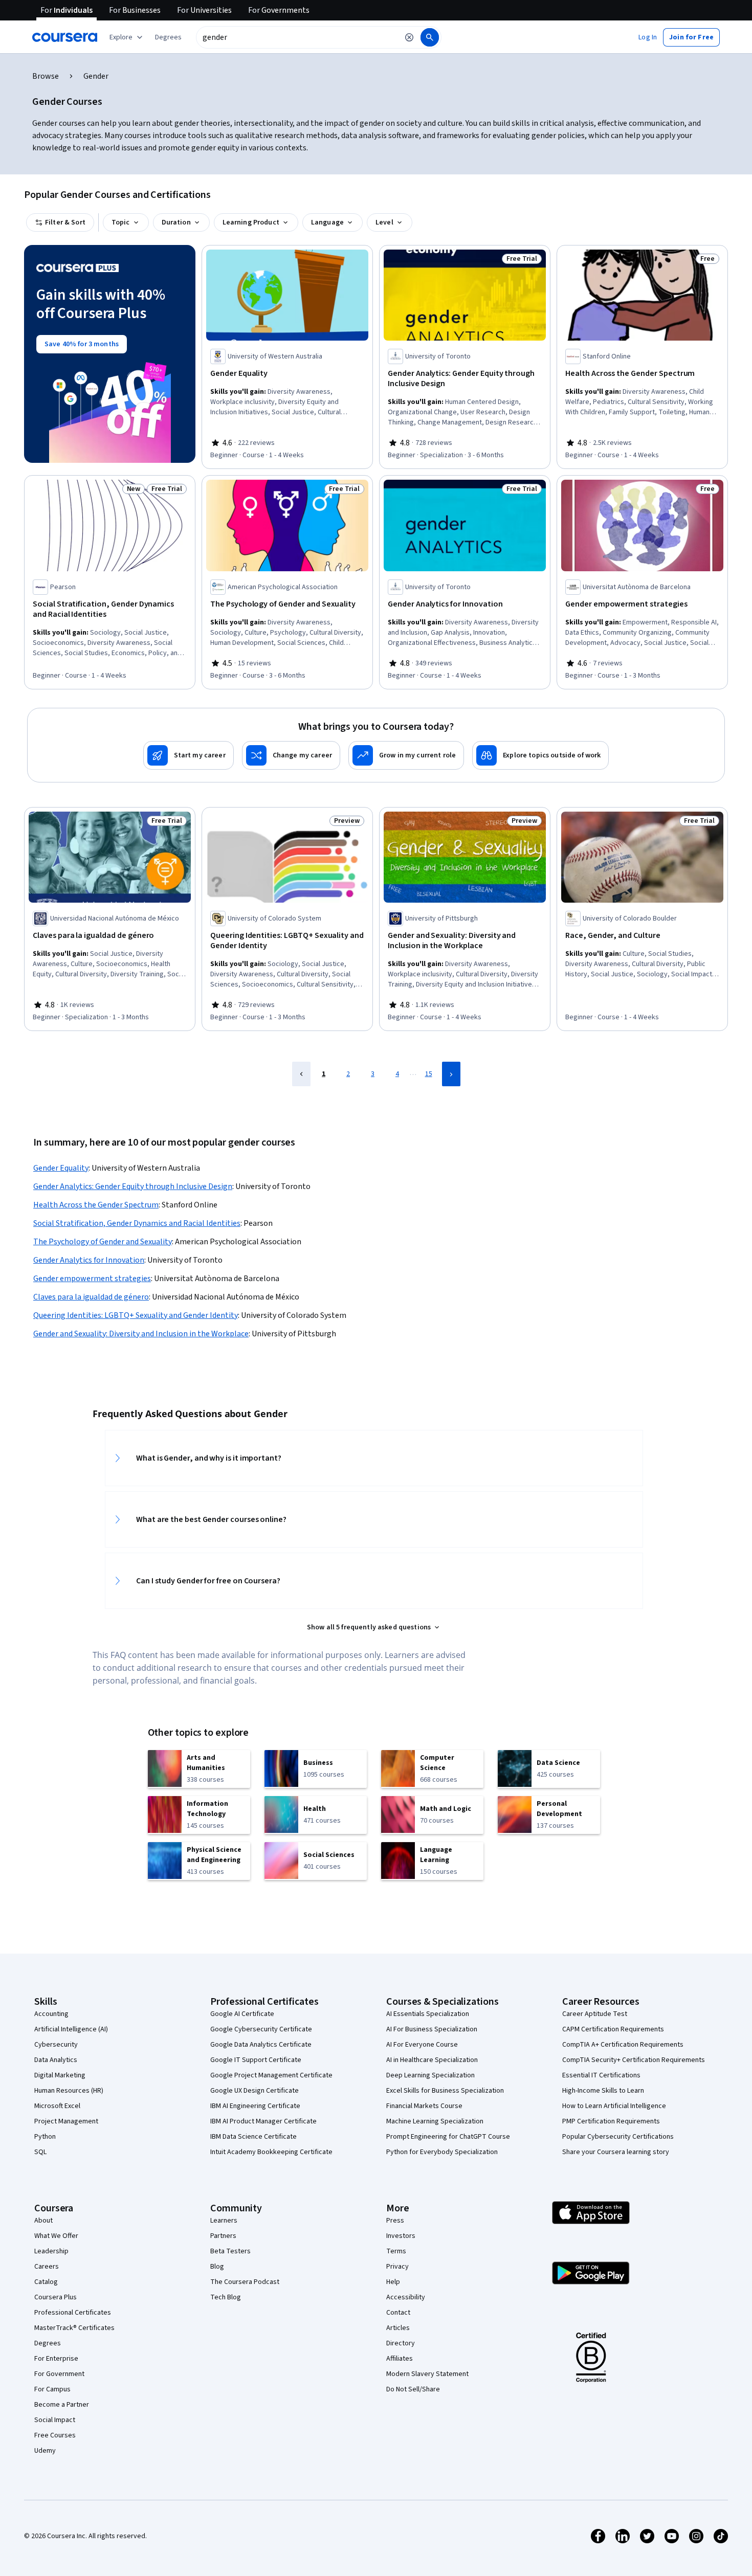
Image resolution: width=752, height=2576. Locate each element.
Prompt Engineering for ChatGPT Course (448, 2137)
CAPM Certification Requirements (613, 2029)
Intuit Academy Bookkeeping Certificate (271, 2152)
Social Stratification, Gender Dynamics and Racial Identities (137, 1223)
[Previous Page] (301, 1074)
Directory (401, 2343)
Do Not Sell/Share (413, 2389)
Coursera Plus (56, 2297)
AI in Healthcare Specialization (432, 2060)
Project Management (66, 2121)
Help (393, 2282)
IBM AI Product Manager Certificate (263, 2121)
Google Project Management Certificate (271, 2075)
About (43, 2221)
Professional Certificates (73, 2313)
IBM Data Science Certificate (253, 2137)
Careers (47, 2267)
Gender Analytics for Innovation (89, 1260)
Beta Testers (230, 2251)
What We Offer (56, 2236)
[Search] (430, 37)
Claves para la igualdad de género (91, 1297)
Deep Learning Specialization (430, 2075)
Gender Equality (61, 1168)
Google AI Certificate (242, 2014)
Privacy (397, 2267)
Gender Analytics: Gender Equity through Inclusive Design (133, 1186)
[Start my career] (189, 755)
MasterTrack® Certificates (74, 2328)
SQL (40, 2152)
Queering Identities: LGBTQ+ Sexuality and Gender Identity (136, 1315)
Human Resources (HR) (69, 2091)
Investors (401, 2236)
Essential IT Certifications (601, 2075)
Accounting (51, 2014)
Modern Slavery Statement (427, 2374)
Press (395, 2221)
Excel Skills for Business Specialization (445, 2091)
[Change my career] (291, 755)
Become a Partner (62, 2405)
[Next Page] (451, 1074)
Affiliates (400, 2359)
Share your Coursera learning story (616, 2152)
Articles (398, 2328)
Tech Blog (226, 2297)
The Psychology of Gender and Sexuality (103, 1242)
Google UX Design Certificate (255, 2091)
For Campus (52, 2389)
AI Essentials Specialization (428, 2014)
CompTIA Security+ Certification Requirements (634, 2060)
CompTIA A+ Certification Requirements (623, 2045)
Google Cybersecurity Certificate (261, 2029)
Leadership (51, 2251)
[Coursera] (65, 37)
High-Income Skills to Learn (603, 2091)
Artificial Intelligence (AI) (71, 2029)
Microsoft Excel (57, 2106)
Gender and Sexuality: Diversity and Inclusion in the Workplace (141, 1334)
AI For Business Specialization (432, 2029)
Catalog (46, 2282)
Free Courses (55, 2435)
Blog (217, 2267)
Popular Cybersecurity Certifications (618, 2137)
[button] (168, 37)
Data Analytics (56, 2060)
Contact (398, 2313)
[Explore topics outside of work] (540, 755)
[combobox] (297, 37)
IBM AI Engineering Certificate (255, 2106)
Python (45, 2137)
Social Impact (55, 2420)
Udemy (45, 2451)
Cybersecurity (56, 2045)
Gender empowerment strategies (92, 1279)
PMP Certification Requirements (611, 2121)
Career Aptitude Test (595, 2014)
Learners (224, 2221)
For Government (59, 2374)
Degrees (48, 2343)
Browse (46, 76)
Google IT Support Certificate (256, 2060)
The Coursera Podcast (245, 2282)
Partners (223, 2236)
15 (429, 1074)
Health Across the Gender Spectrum (96, 1205)
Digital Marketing (60, 2075)
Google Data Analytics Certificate (261, 2045)
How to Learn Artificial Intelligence (614, 2106)
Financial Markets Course (424, 2106)
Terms (396, 2251)
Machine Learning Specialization (435, 2121)
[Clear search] (409, 37)
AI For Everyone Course (422, 2045)
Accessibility (406, 2297)
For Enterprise (56, 2359)
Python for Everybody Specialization (442, 2152)
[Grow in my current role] (406, 755)
